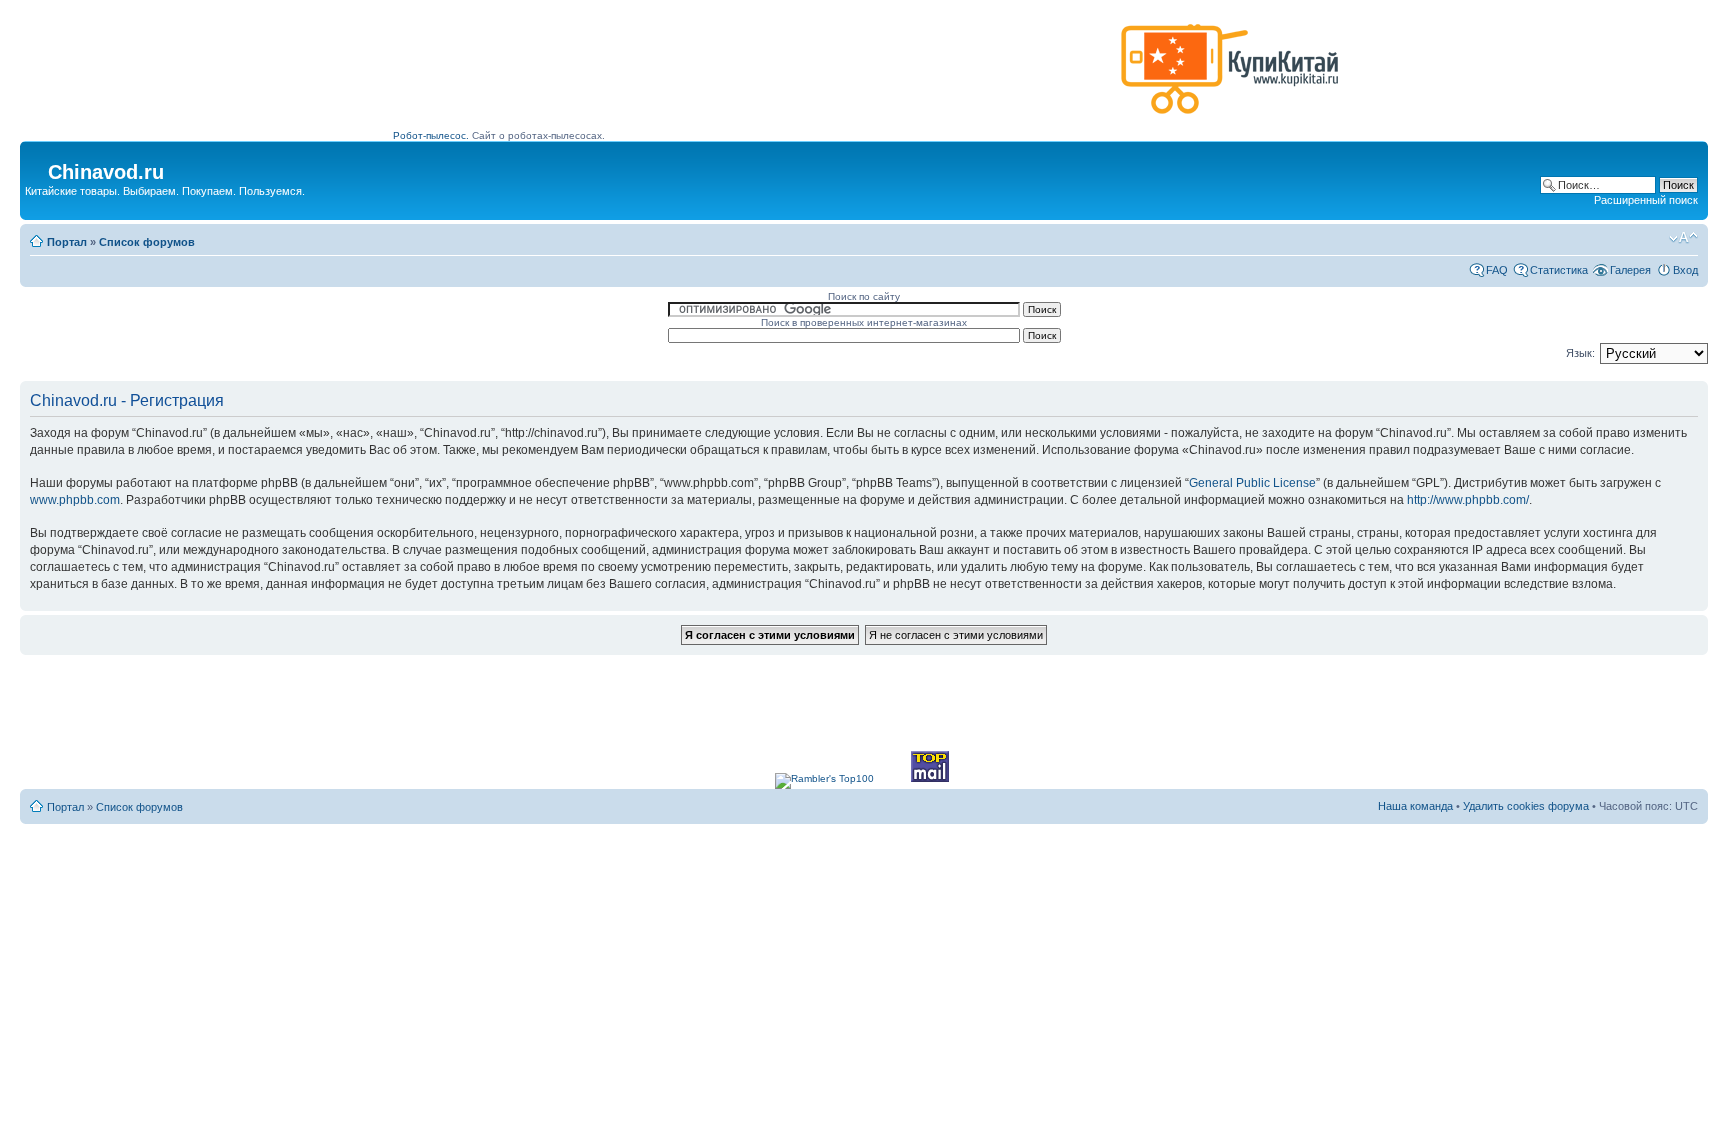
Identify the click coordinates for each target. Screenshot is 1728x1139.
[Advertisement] (753, 77)
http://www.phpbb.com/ (1468, 500)
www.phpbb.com (75, 500)
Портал (67, 242)
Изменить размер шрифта (1683, 238)
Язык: (1580, 353)
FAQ (1497, 270)
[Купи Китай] (1230, 118)
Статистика (1559, 270)
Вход (1685, 270)
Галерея (1630, 270)
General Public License (1252, 483)
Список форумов (147, 242)
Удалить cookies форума (1526, 806)
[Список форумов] (36, 166)
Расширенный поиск (1646, 200)
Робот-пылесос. (431, 135)
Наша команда (1415, 806)
